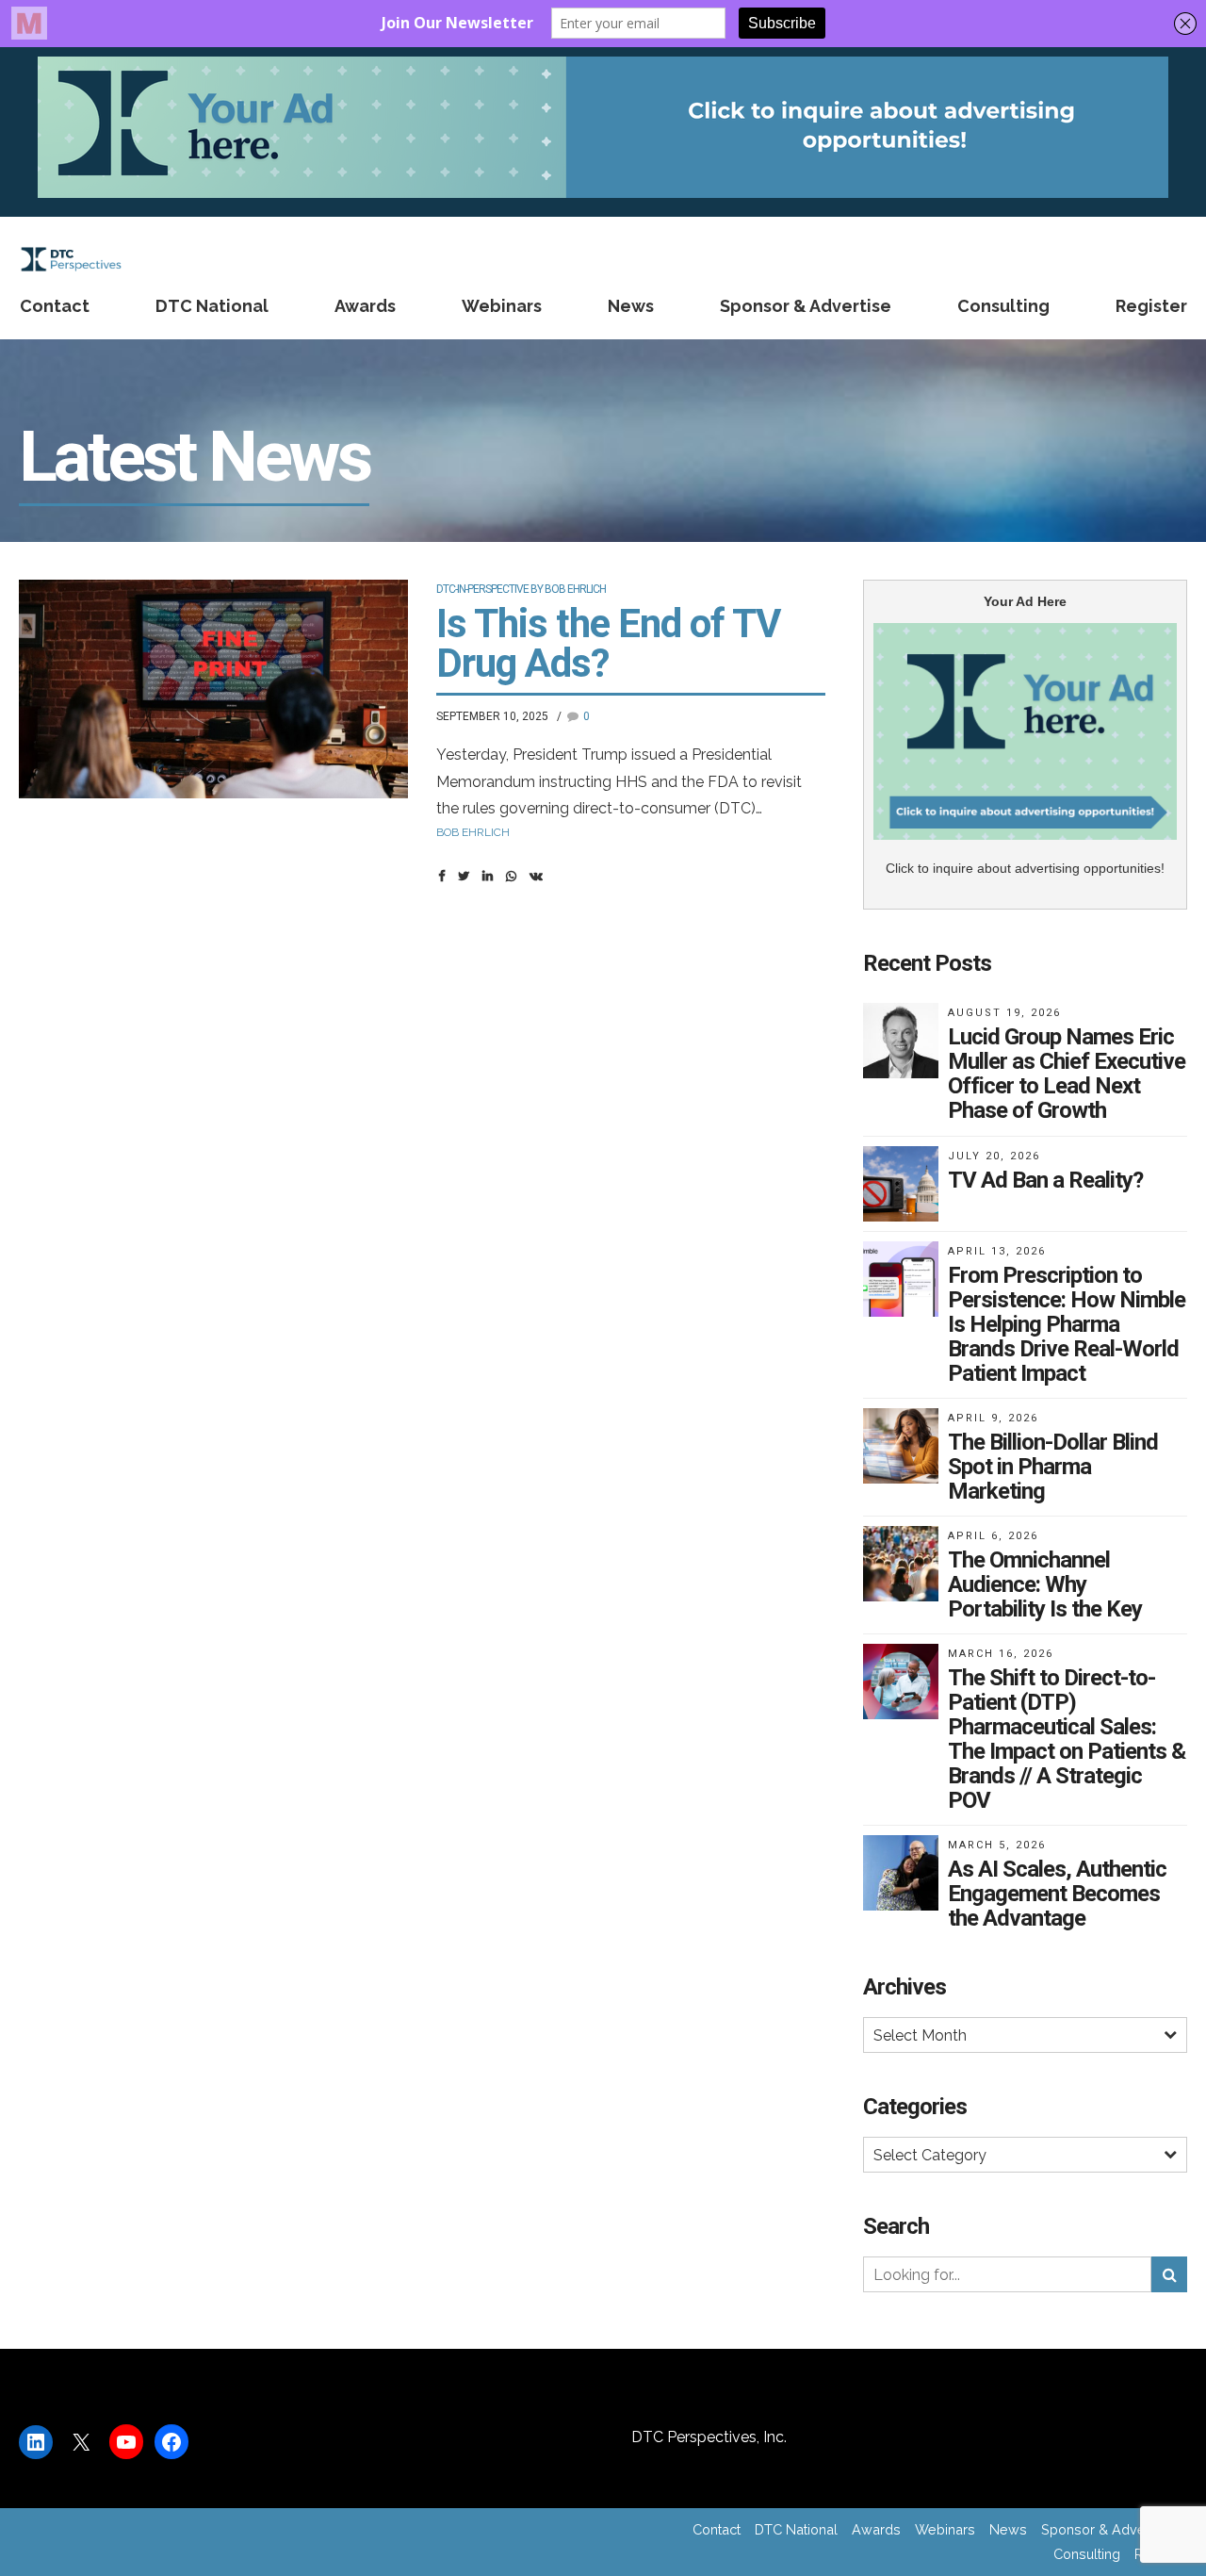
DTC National (212, 306)
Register (1151, 306)
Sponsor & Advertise (806, 306)
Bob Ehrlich (473, 832)
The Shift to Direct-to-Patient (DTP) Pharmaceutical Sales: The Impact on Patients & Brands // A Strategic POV (1067, 1739)
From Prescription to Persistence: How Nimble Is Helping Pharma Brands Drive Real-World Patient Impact (1067, 1324)
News (631, 306)
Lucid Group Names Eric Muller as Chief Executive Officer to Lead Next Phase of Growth (1067, 1074)
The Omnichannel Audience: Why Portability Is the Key (1045, 1584)
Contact (55, 306)
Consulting (1003, 306)
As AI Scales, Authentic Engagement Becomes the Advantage (1057, 1894)
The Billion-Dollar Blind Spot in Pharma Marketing (1053, 1467)
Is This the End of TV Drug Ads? (608, 643)
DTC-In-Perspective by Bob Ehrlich (521, 589)
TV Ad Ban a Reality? (1045, 1180)
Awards (365, 306)
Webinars (502, 306)
